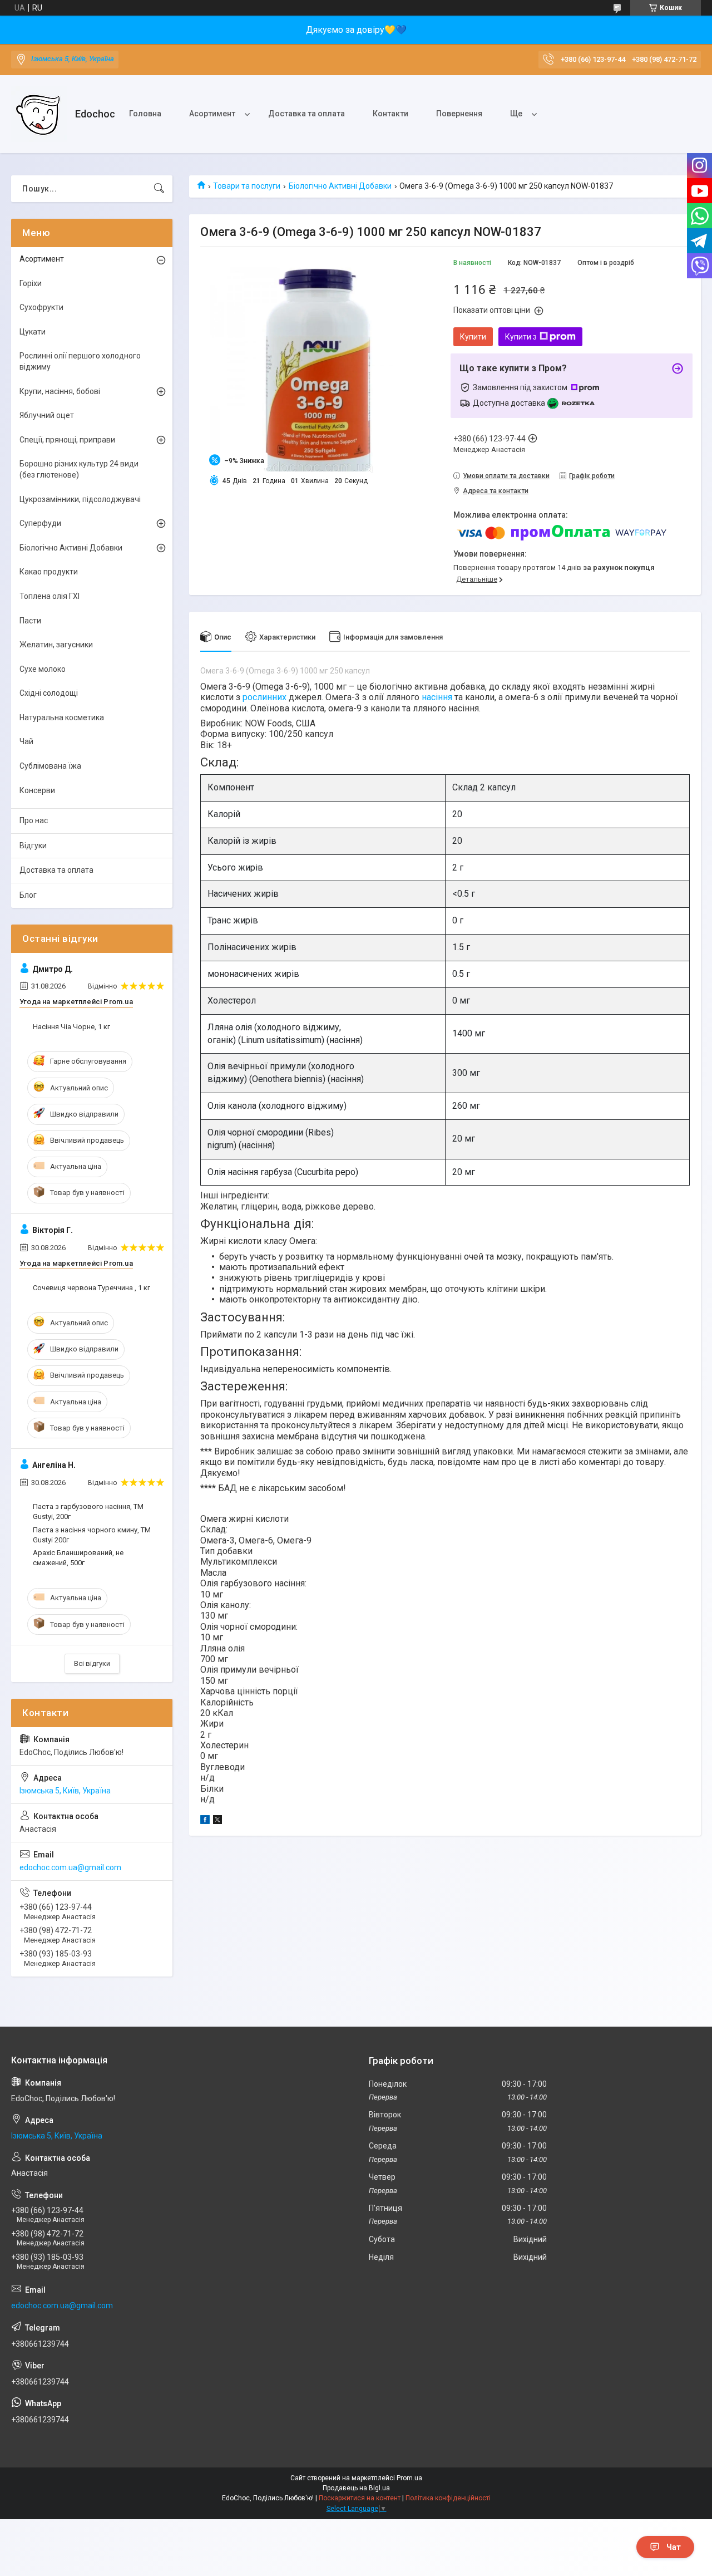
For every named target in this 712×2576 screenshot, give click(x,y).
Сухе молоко (43, 669)
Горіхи (31, 283)
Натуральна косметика (62, 717)
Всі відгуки (92, 1663)
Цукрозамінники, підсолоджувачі (80, 499)
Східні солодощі (49, 693)
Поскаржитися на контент (360, 2498)
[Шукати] (159, 189)
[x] (217, 1821)
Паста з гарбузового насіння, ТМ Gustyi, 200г (88, 1511)
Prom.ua (409, 2478)
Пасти (30, 621)
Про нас (34, 820)
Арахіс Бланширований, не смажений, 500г (78, 1558)
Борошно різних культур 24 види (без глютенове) (79, 469)
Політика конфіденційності (448, 2498)
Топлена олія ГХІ (50, 596)
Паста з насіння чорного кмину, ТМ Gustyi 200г (92, 1535)
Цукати (33, 332)
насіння (437, 697)
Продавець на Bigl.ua (356, 2488)
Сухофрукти (41, 307)
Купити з (521, 337)
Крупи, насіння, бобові (60, 391)
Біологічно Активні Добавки (340, 186)
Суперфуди (40, 523)
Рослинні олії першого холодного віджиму (80, 361)
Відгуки (33, 845)
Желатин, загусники (56, 645)
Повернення (459, 114)
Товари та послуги (247, 186)
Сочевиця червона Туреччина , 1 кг (92, 1288)
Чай (26, 741)
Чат (674, 2547)
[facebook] (205, 1821)
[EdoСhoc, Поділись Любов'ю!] (39, 114)
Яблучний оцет (47, 415)
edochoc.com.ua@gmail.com (70, 1867)
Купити (473, 337)
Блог (28, 895)
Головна (145, 114)
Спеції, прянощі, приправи (67, 440)
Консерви (37, 790)
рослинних (264, 697)
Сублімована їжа (50, 766)
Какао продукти (49, 572)
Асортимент (212, 114)
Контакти (390, 114)
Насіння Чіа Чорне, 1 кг (71, 1027)
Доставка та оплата (306, 114)
